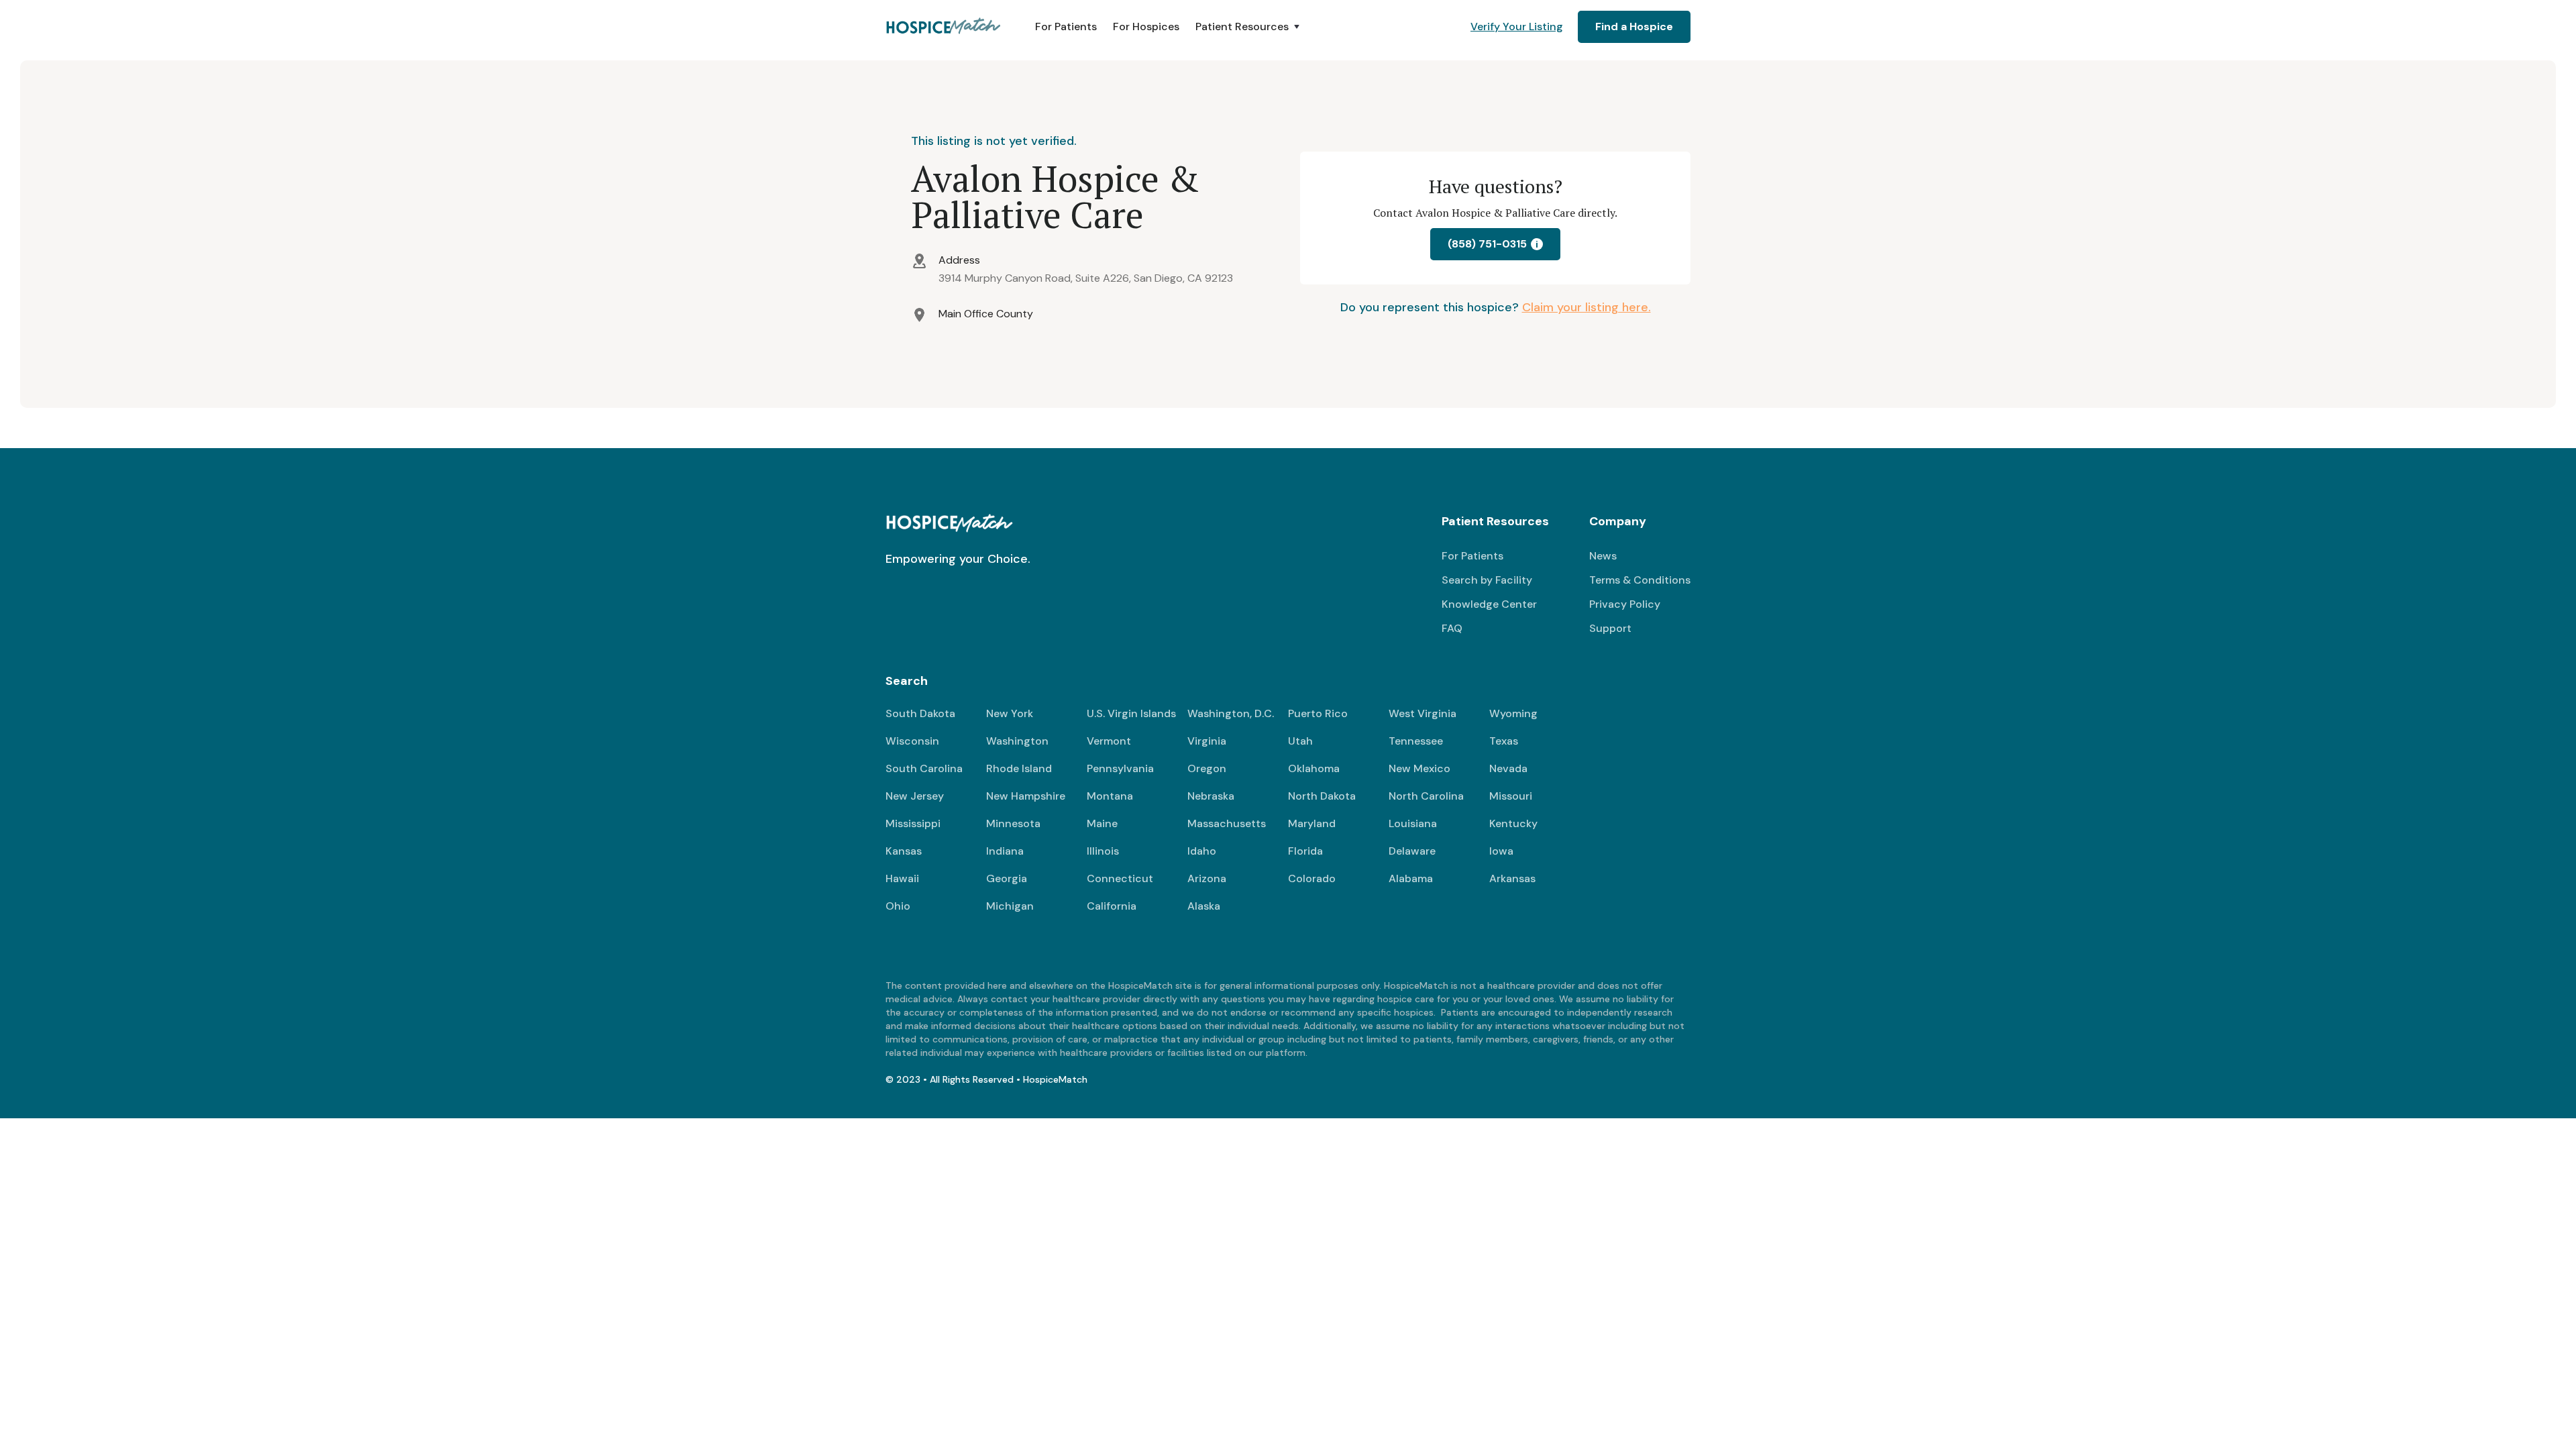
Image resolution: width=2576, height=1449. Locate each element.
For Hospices (1146, 26)
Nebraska (1211, 796)
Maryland (1312, 823)
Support (1610, 628)
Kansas (904, 851)
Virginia (1207, 741)
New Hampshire (1026, 796)
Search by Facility (1487, 580)
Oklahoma (1314, 768)
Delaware (1412, 851)
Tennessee (1416, 741)
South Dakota (920, 713)
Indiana (1005, 851)
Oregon (1207, 768)
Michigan (1010, 906)
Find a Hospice (1634, 26)
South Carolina (924, 768)
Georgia (1007, 878)
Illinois (1103, 851)
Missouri (1511, 796)
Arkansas (1512, 878)
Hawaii (902, 878)
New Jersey (915, 796)
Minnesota (1013, 823)
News (1603, 556)
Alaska (1204, 906)
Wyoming (1513, 713)
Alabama (1411, 878)
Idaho (1202, 851)
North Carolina (1426, 796)
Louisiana (1413, 823)
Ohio (898, 906)
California (1112, 906)
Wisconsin (912, 741)
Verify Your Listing (1517, 26)
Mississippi (913, 823)
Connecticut (1120, 878)
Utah (1300, 741)
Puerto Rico (1318, 713)
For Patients (1066, 26)
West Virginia (1423, 713)
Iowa (1501, 851)
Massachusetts (1227, 823)
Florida (1305, 851)
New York (1010, 713)
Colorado (1312, 878)
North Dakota (1322, 796)
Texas (1504, 741)
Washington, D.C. (1231, 713)
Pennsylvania (1120, 768)
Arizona (1207, 878)
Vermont (1109, 741)
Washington (1017, 741)
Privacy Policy (1625, 604)
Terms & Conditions (1640, 580)
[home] (944, 27)
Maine (1102, 823)
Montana (1110, 796)
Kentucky (1513, 823)
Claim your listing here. (1587, 307)
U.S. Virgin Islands (1131, 713)
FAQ (1452, 628)
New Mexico (1419, 768)
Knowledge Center (1489, 604)
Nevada (1508, 768)
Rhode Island (1019, 768)
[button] (1249, 27)
